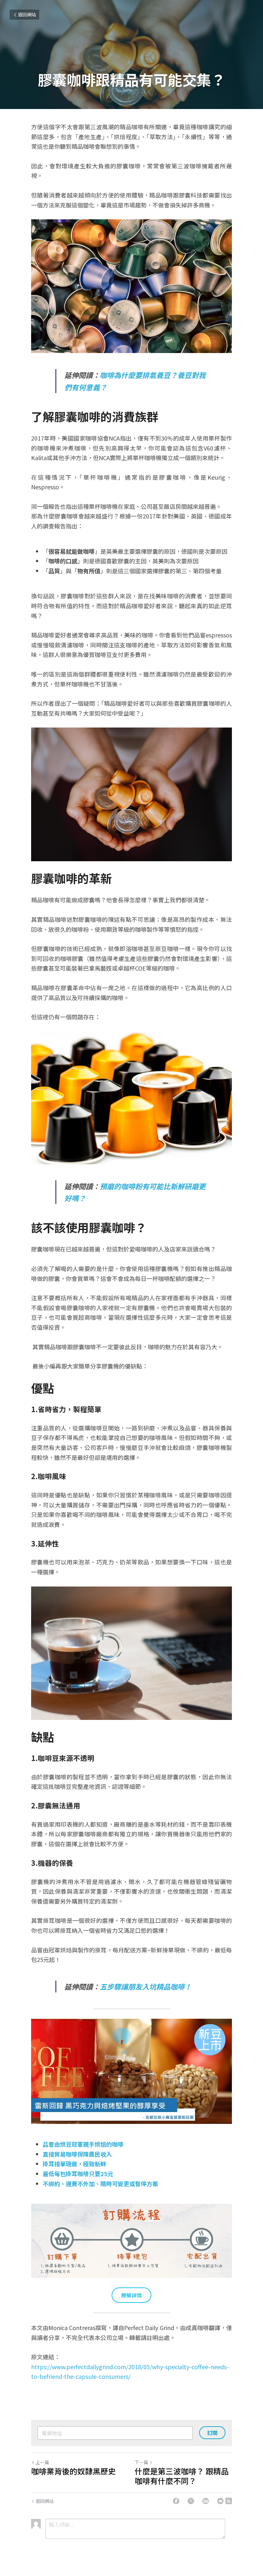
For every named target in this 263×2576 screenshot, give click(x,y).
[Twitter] (191, 2501)
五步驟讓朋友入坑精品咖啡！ (146, 1986)
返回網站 (27, 14)
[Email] (220, 2501)
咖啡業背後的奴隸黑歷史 (73, 2471)
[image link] (131, 2071)
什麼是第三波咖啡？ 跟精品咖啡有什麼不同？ (182, 2476)
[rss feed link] (229, 2501)
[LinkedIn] (206, 2501)
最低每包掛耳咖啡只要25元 (78, 2174)
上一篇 (42, 2462)
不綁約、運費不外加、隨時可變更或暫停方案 (100, 2184)
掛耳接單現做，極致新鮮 (74, 2164)
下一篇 (141, 2462)
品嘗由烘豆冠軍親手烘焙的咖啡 (83, 2144)
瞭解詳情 (131, 2295)
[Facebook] (176, 2501)
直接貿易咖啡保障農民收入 (77, 2154)
